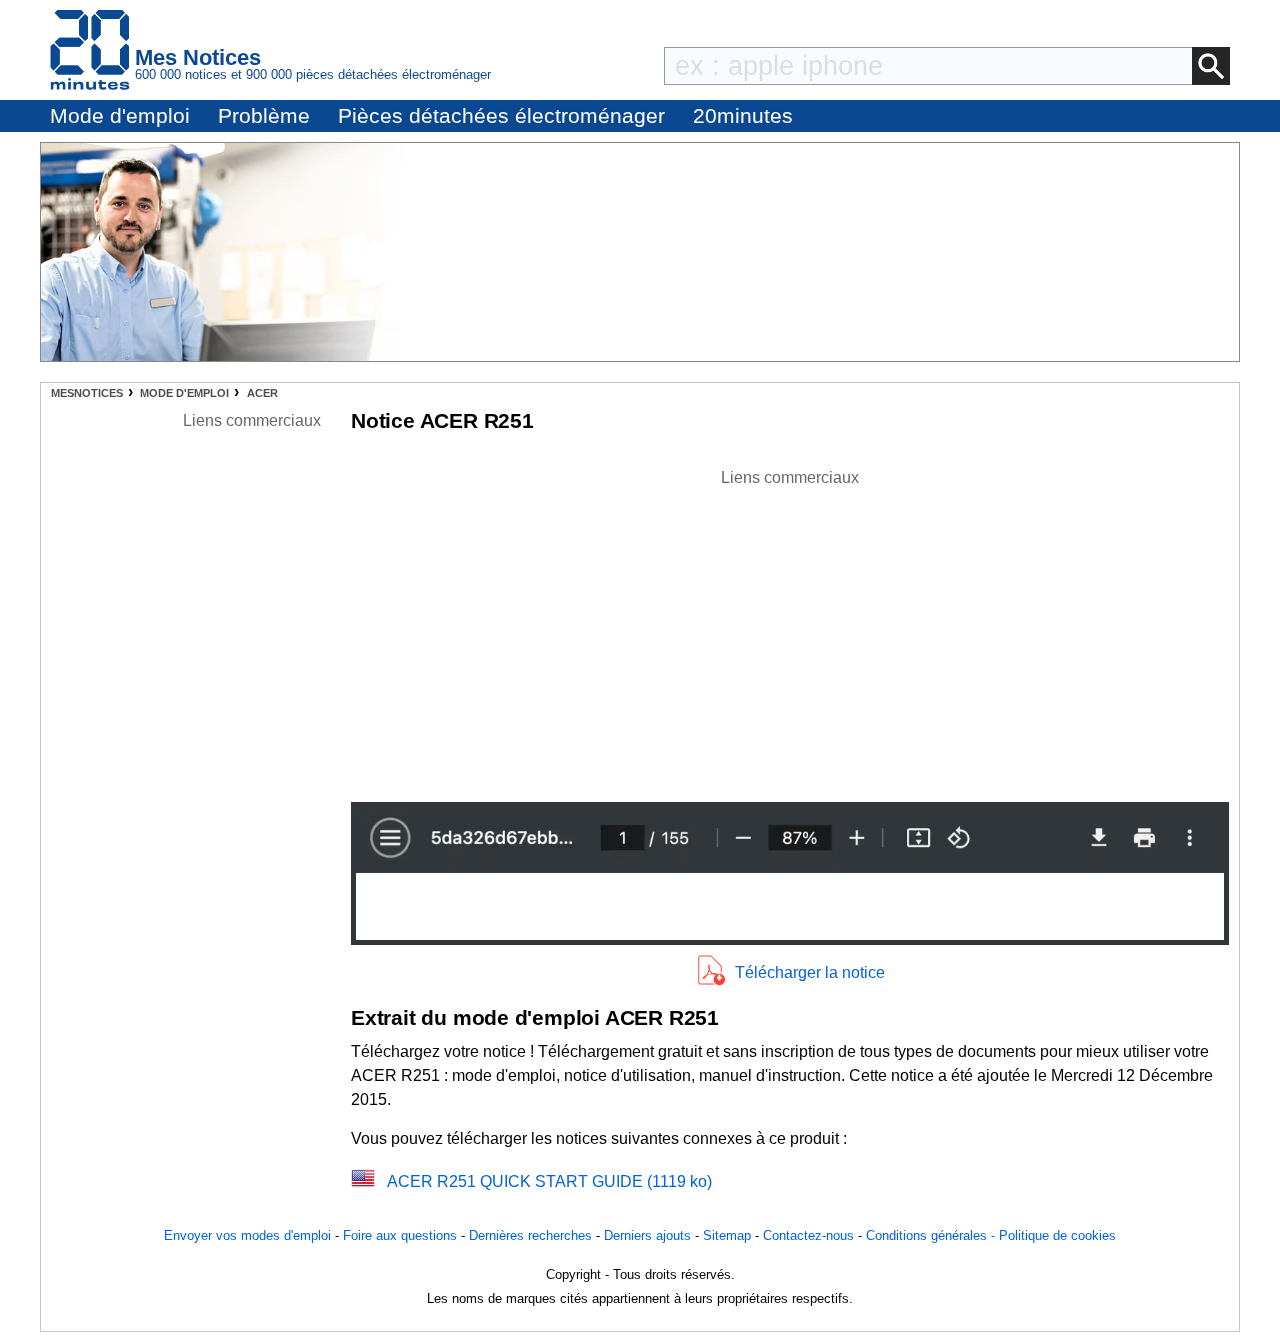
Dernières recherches (530, 1235)
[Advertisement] (790, 630)
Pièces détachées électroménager (501, 115)
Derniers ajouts (647, 1235)
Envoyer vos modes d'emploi (247, 1235)
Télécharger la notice (810, 972)
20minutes (743, 115)
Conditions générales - (932, 1235)
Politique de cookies (1057, 1235)
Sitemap (727, 1235)
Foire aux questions (400, 1235)
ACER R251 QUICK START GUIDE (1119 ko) (549, 1181)
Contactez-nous (808, 1235)
